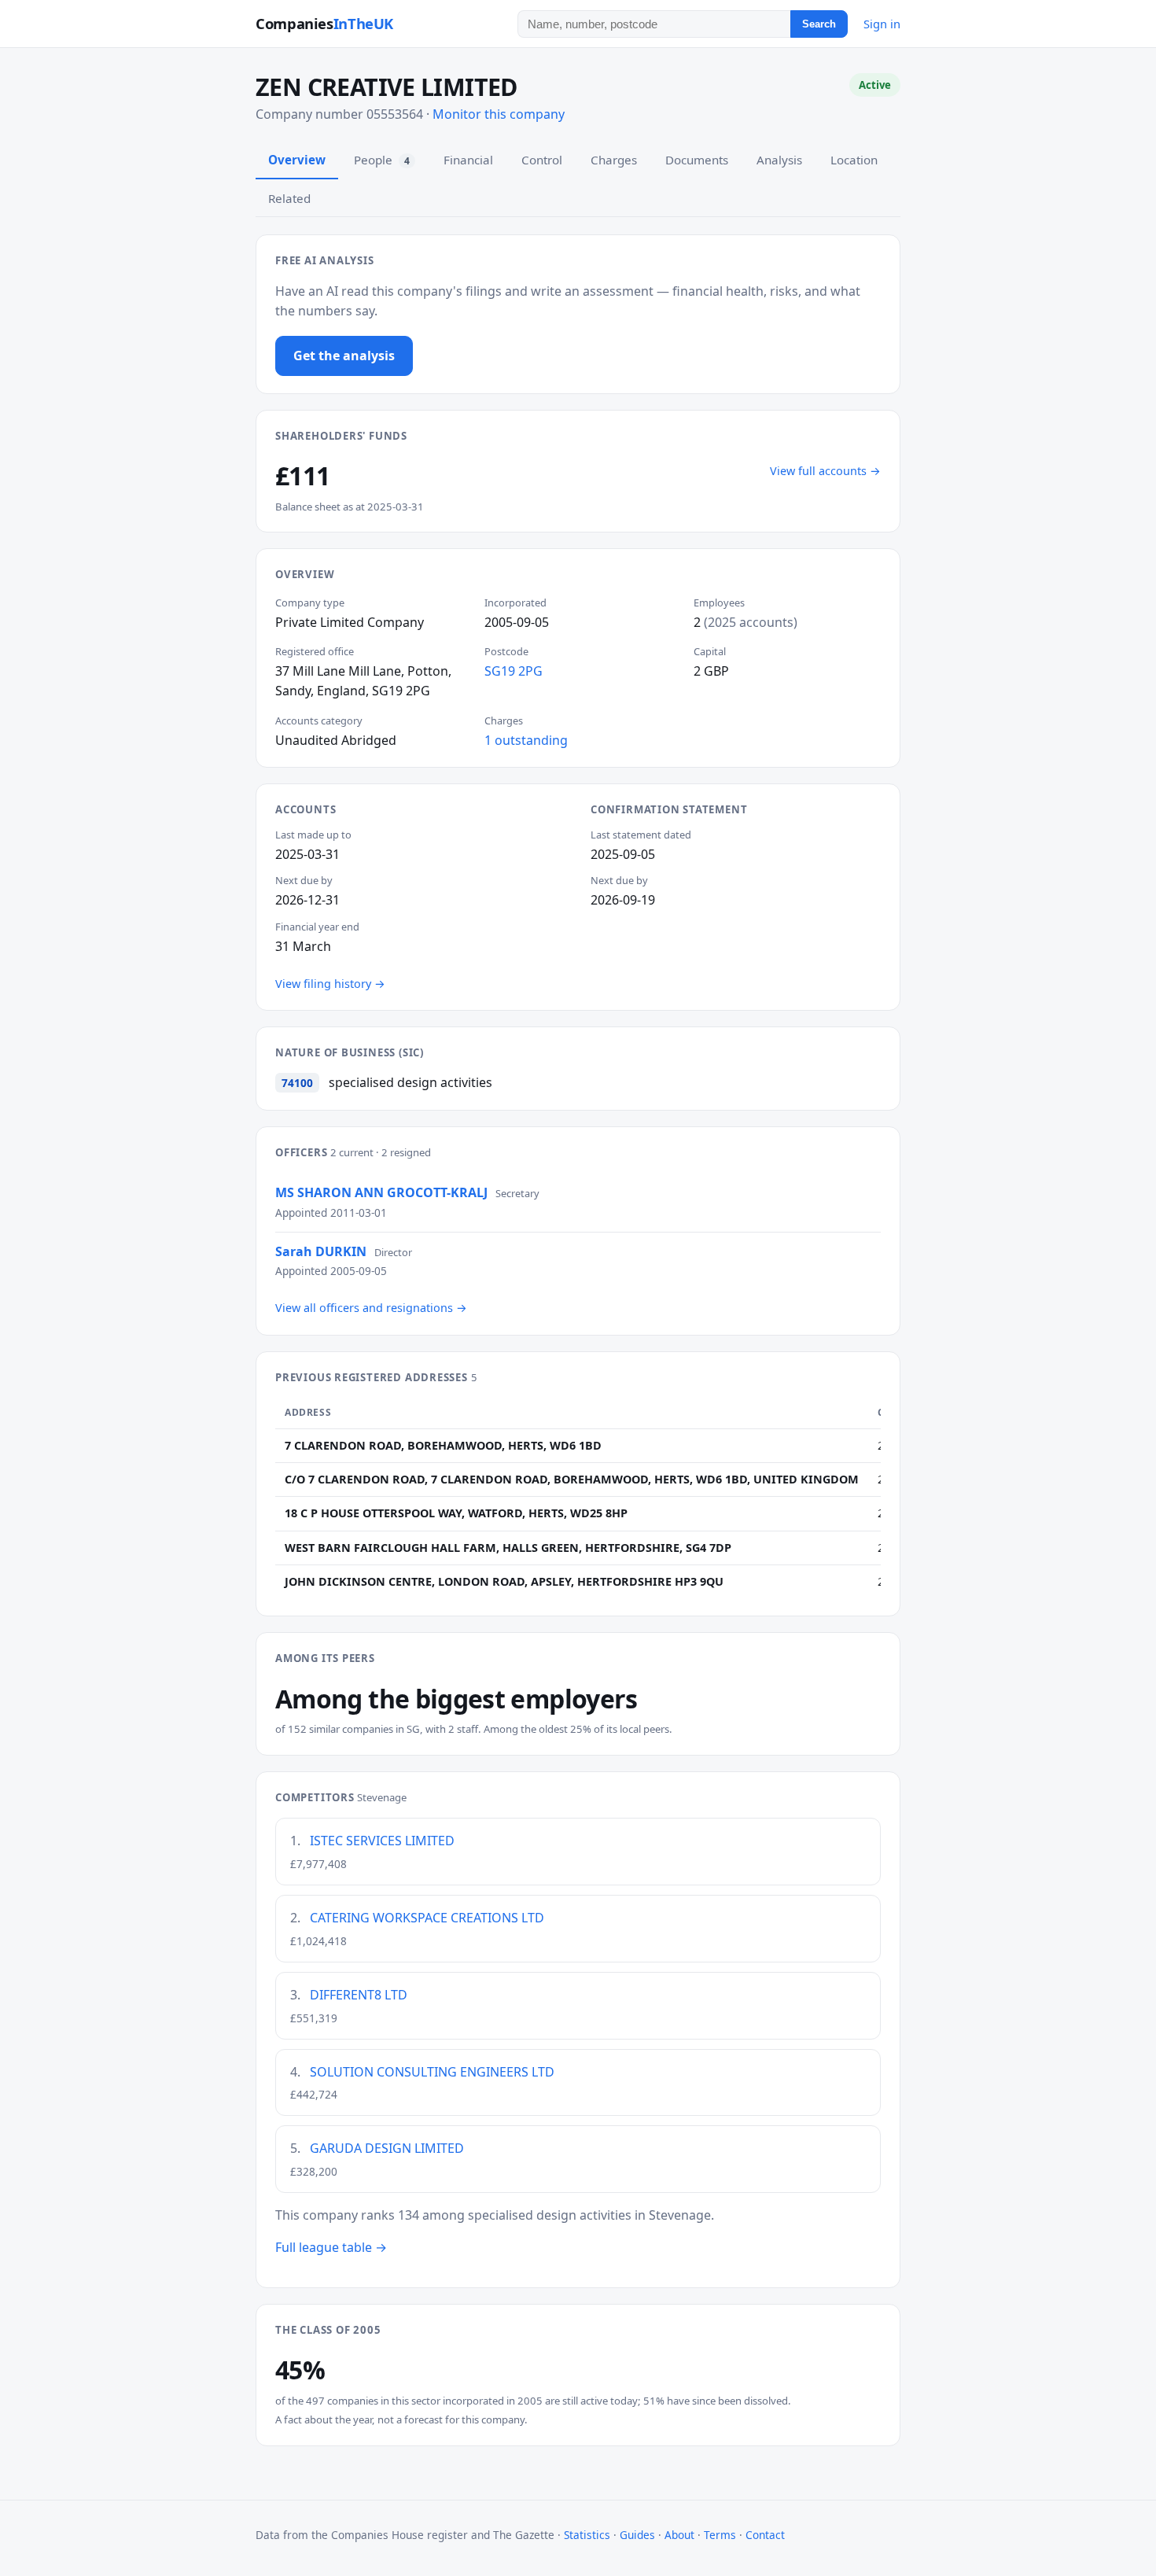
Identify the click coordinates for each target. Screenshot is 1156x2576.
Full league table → (331, 2247)
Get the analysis (344, 356)
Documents (697, 160)
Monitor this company (499, 114)
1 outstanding (526, 740)
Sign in (882, 24)
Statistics (587, 2535)
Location (854, 160)
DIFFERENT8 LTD (359, 1995)
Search (819, 24)
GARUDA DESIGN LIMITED (387, 2148)
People (382, 160)
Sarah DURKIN (321, 1251)
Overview (297, 160)
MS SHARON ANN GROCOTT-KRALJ (381, 1192)
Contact (765, 2535)
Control (542, 160)
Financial (468, 160)
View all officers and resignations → (371, 1308)
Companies (324, 23)
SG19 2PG (514, 671)
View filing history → (330, 984)
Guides (637, 2535)
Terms (720, 2535)
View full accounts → (825, 471)
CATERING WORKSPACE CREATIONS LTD (427, 1918)
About (679, 2535)
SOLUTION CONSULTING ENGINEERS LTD (432, 2072)
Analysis (779, 160)
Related (289, 198)
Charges (614, 160)
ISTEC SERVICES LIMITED (382, 1841)
